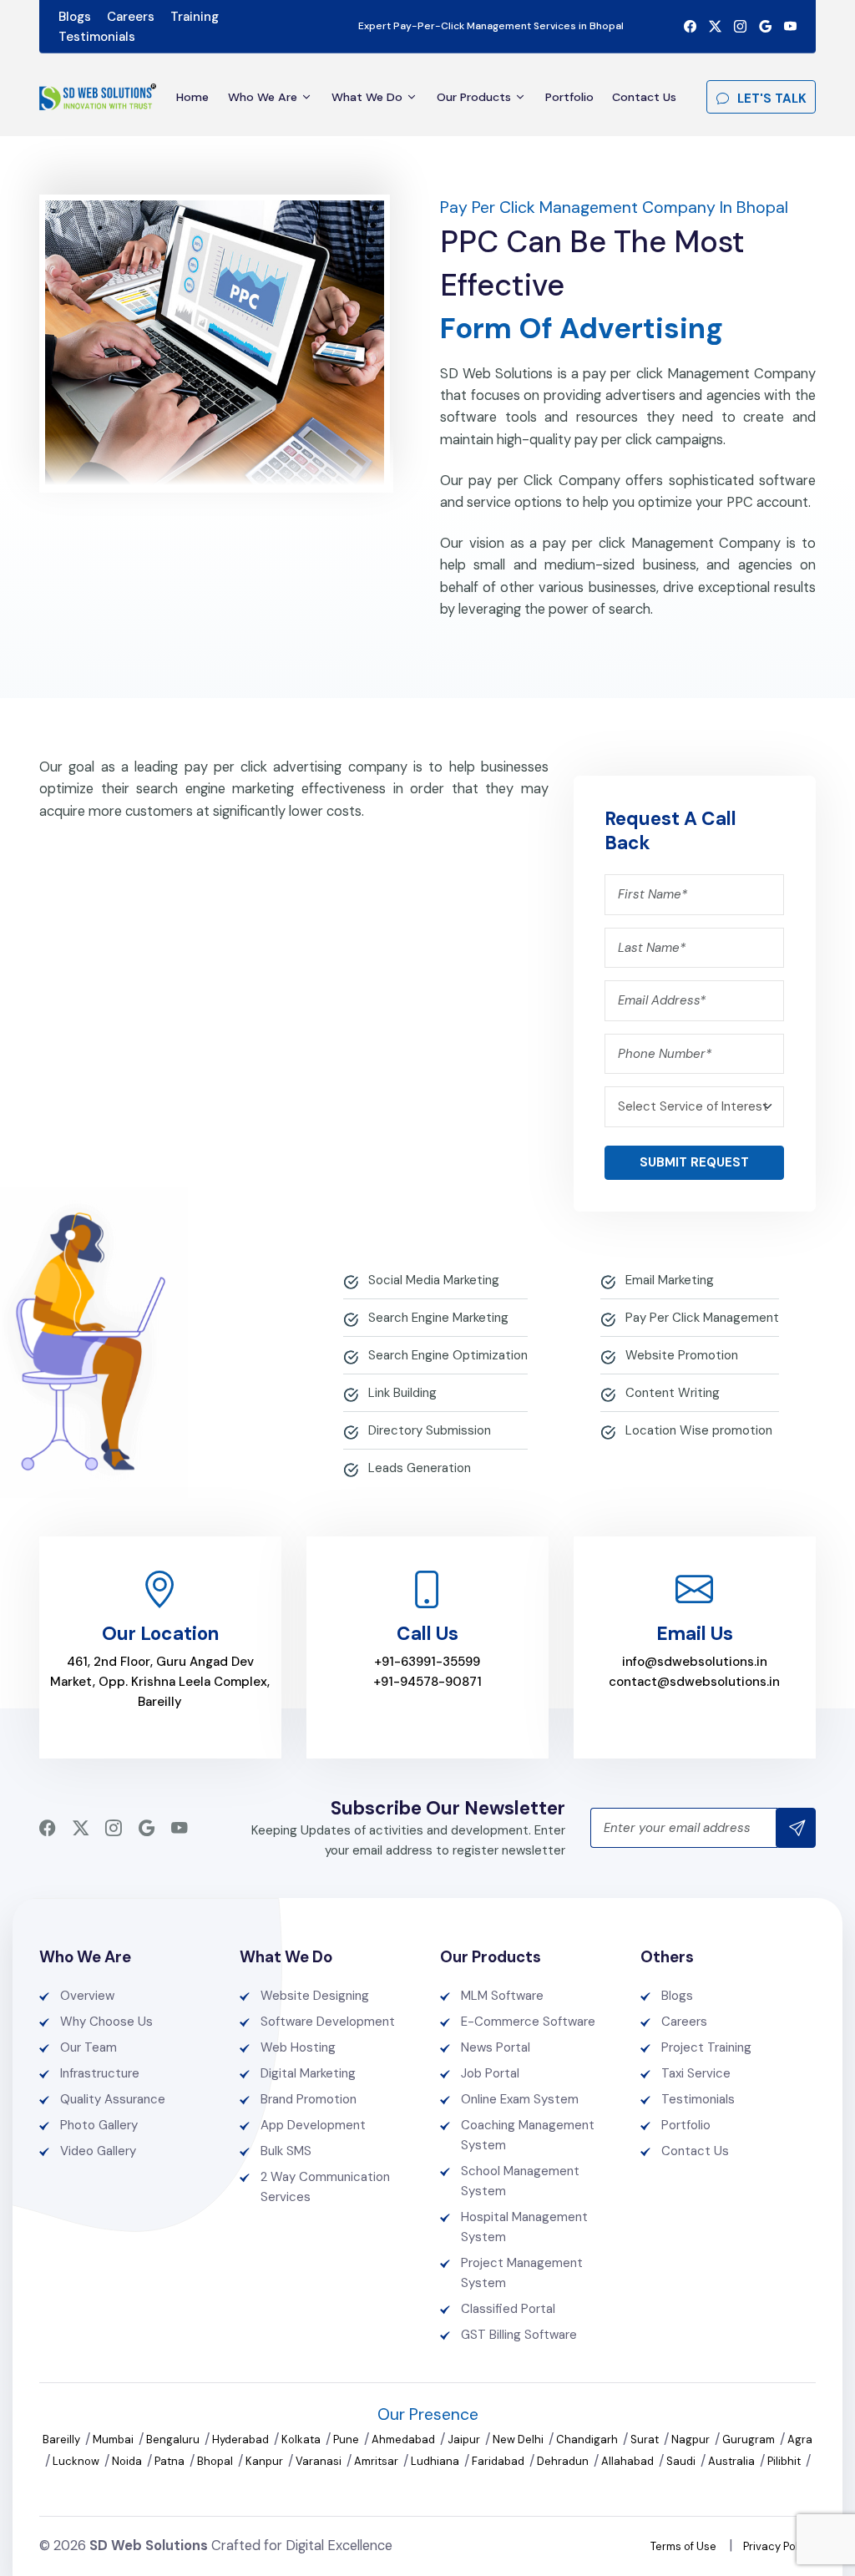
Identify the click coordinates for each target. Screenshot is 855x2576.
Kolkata (302, 2439)
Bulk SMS (286, 2151)
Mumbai (114, 2439)
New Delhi (519, 2439)
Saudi (682, 2461)
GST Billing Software (519, 2335)
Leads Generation (420, 1468)
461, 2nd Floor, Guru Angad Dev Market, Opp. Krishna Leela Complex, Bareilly (160, 1682)
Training (195, 17)
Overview (87, 1996)
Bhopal (216, 2461)
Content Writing (673, 1393)
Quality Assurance (113, 2099)
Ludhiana (436, 2461)
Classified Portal (508, 2309)
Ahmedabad (405, 2439)
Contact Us (644, 97)
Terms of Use (683, 2546)
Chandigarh (588, 2439)
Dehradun (564, 2461)
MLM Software (502, 1996)
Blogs (75, 17)
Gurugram (750, 2439)
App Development (313, 2125)
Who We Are (263, 97)
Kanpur (266, 2461)
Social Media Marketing (434, 1280)
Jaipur (465, 2439)
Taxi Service (696, 2073)
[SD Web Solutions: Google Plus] (765, 27)
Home (192, 97)
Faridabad (499, 2461)
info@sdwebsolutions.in (695, 1662)
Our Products (474, 97)
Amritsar (377, 2461)
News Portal (496, 2047)
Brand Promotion (309, 2099)
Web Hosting (298, 2047)
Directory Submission (430, 1430)
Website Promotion (682, 1355)
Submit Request (694, 1162)
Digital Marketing (308, 2073)
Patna (171, 2461)
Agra (800, 2439)
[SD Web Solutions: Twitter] (715, 27)
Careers (131, 17)
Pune (347, 2439)
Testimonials (97, 37)
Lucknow (77, 2461)
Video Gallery (98, 2151)
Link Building (402, 1393)
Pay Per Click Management (702, 1318)
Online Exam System (520, 2099)
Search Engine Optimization (448, 1355)
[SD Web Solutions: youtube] (790, 27)
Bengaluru (174, 2439)
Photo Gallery (99, 2125)
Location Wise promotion (699, 1430)
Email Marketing (670, 1280)
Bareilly (63, 2439)
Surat (646, 2439)
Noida (128, 2461)
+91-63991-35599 (427, 1662)
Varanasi (320, 2461)
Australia (733, 2461)
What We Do (367, 97)
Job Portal (490, 2073)
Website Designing (315, 1996)
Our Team (89, 2047)
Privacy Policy (778, 2546)
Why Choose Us (106, 2022)
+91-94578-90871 (427, 1682)
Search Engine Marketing (438, 1318)
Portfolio (569, 97)
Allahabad (629, 2461)
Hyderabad (242, 2439)
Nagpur (692, 2439)
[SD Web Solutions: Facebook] (690, 27)
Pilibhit (785, 2461)
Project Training (706, 2047)
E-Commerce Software (528, 2022)
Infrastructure (100, 2073)
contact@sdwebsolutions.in (694, 1682)
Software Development (328, 2022)
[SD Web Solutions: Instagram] (740, 27)
